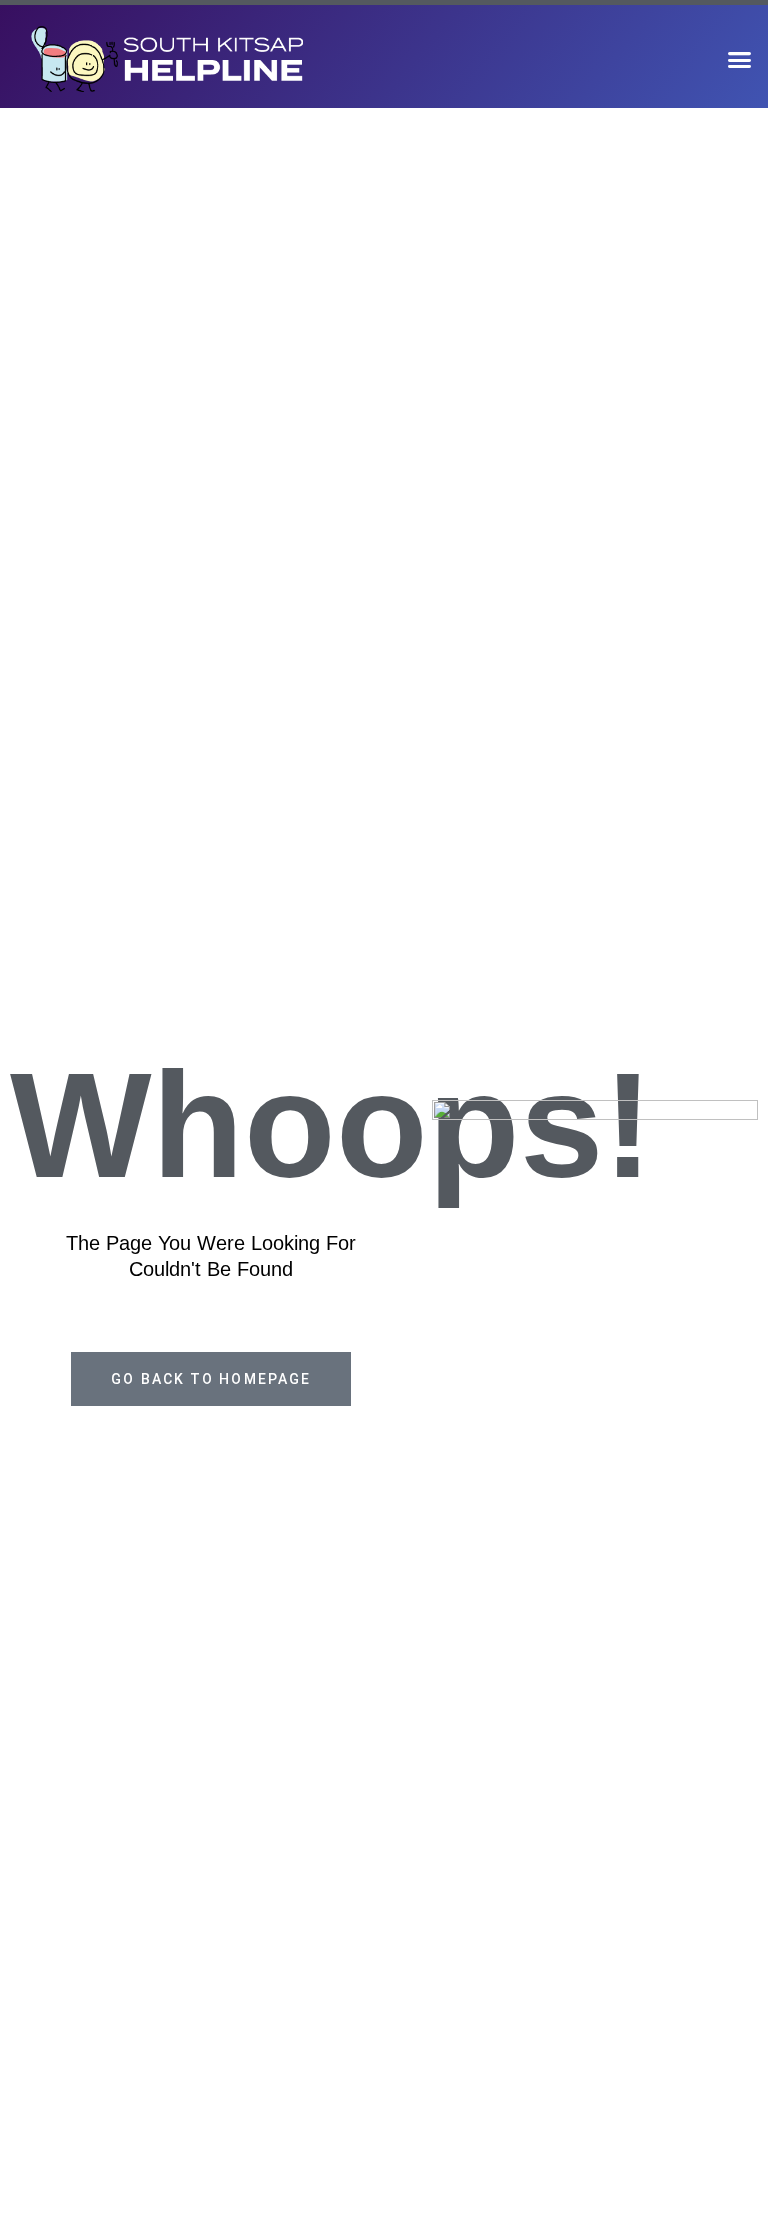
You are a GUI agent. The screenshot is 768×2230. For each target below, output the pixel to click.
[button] (739, 59)
